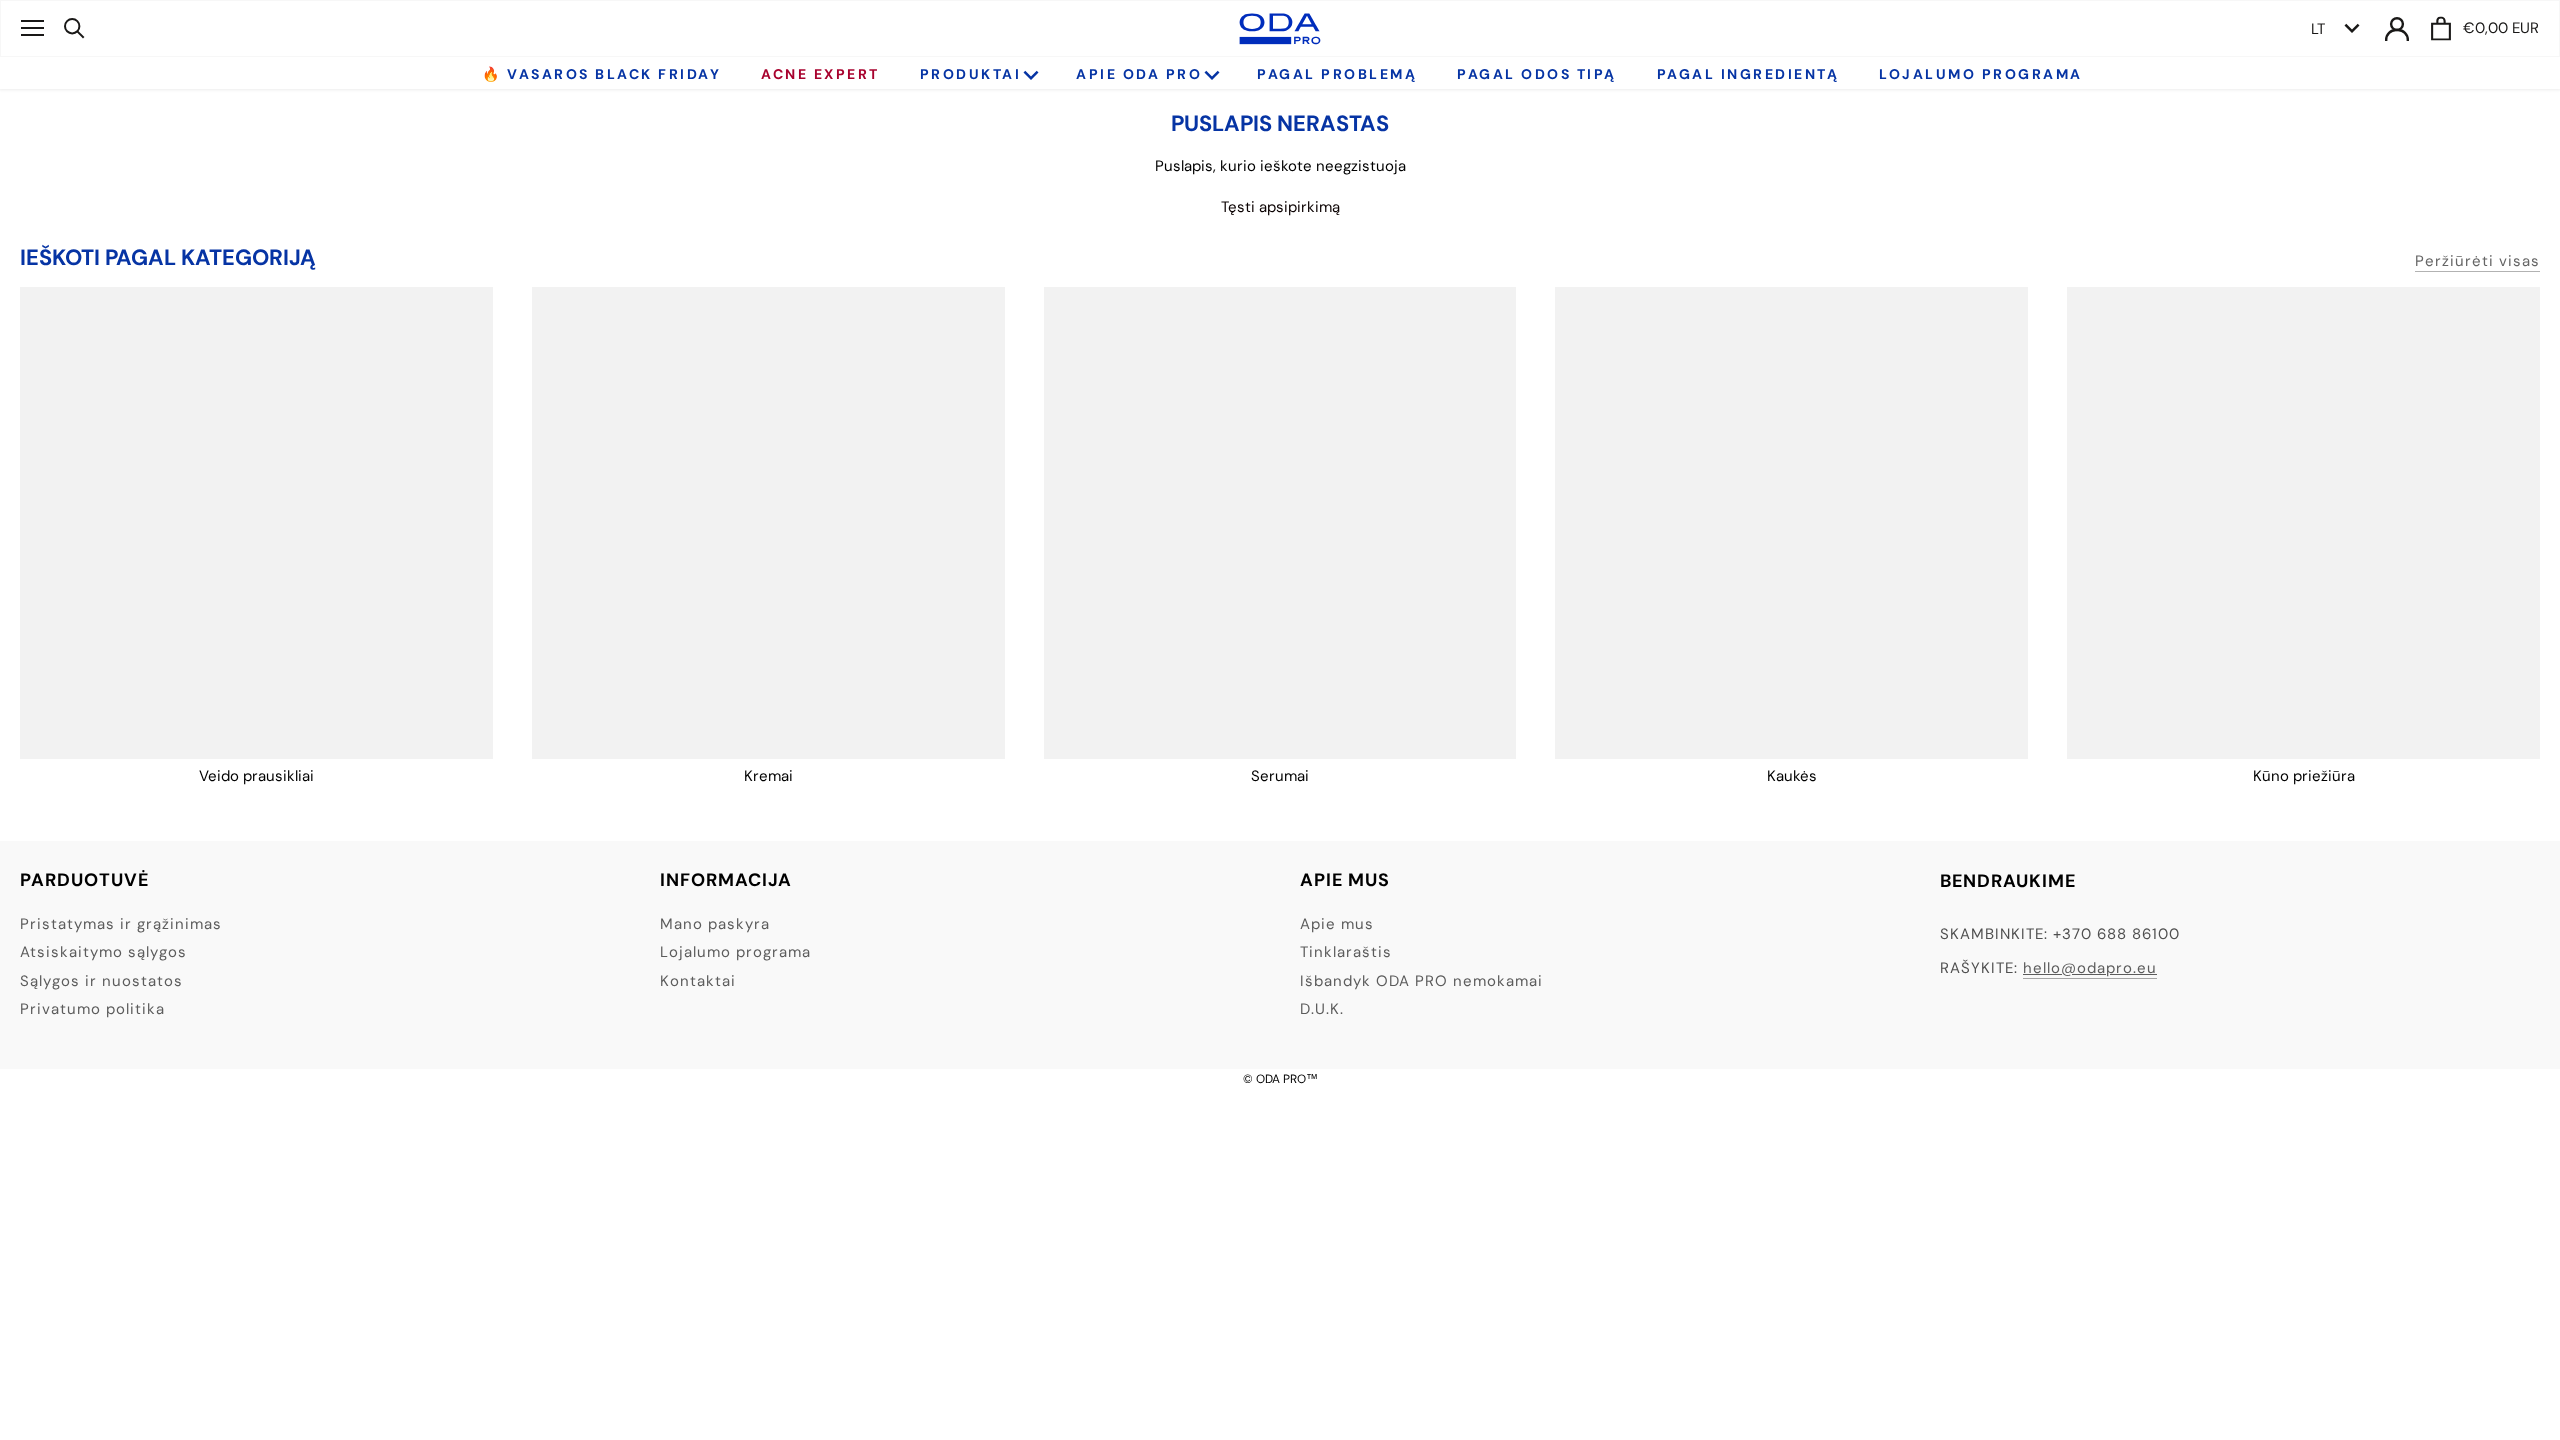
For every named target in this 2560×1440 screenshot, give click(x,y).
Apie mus (1337, 924)
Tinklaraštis (1346, 952)
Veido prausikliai (256, 776)
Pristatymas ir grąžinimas (121, 924)
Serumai (1280, 776)
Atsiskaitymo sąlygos (103, 952)
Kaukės (1792, 776)
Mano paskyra (715, 924)
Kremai (768, 776)
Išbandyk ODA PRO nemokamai (1421, 981)
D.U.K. (1322, 1009)
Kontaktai (698, 981)
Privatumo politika (92, 1009)
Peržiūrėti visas (2477, 261)
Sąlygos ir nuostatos (101, 981)
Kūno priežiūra (2304, 776)
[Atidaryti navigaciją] (32, 28)
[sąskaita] (2397, 28)
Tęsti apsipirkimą (1280, 207)
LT (2318, 29)
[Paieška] (74, 28)
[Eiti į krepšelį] (2441, 28)
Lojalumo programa (735, 952)
